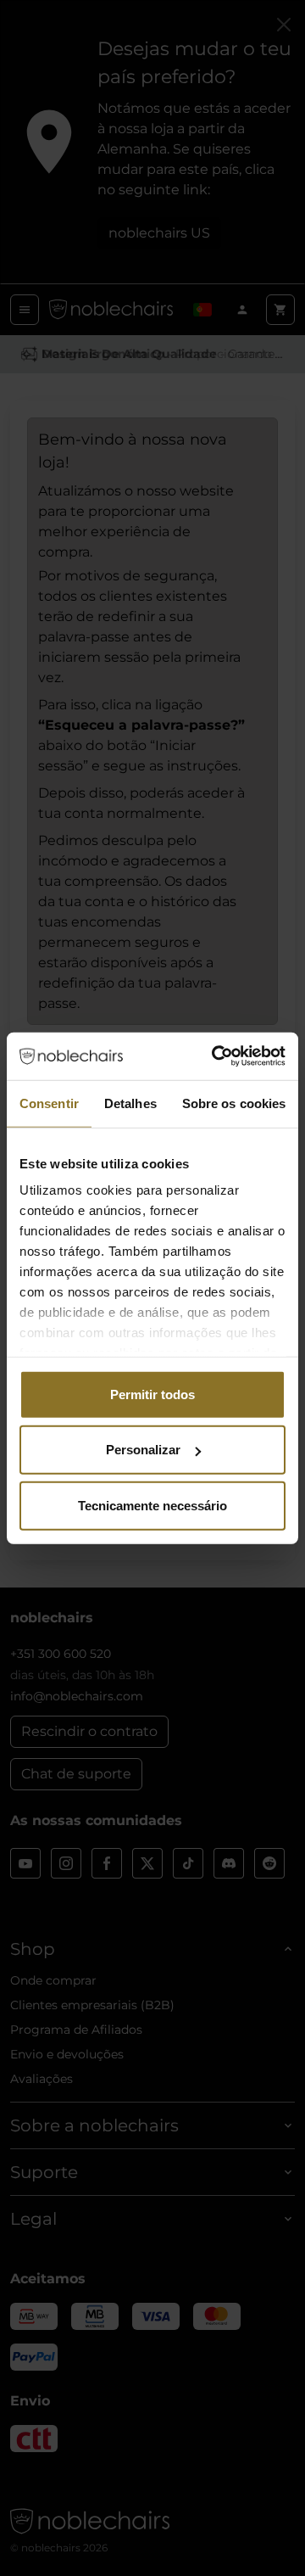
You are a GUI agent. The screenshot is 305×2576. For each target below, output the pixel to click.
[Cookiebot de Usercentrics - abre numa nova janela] (215, 1056)
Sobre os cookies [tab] (234, 1103)
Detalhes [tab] (130, 1103)
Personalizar (143, 1450)
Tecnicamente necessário (152, 1505)
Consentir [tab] (49, 1103)
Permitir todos (152, 1394)
